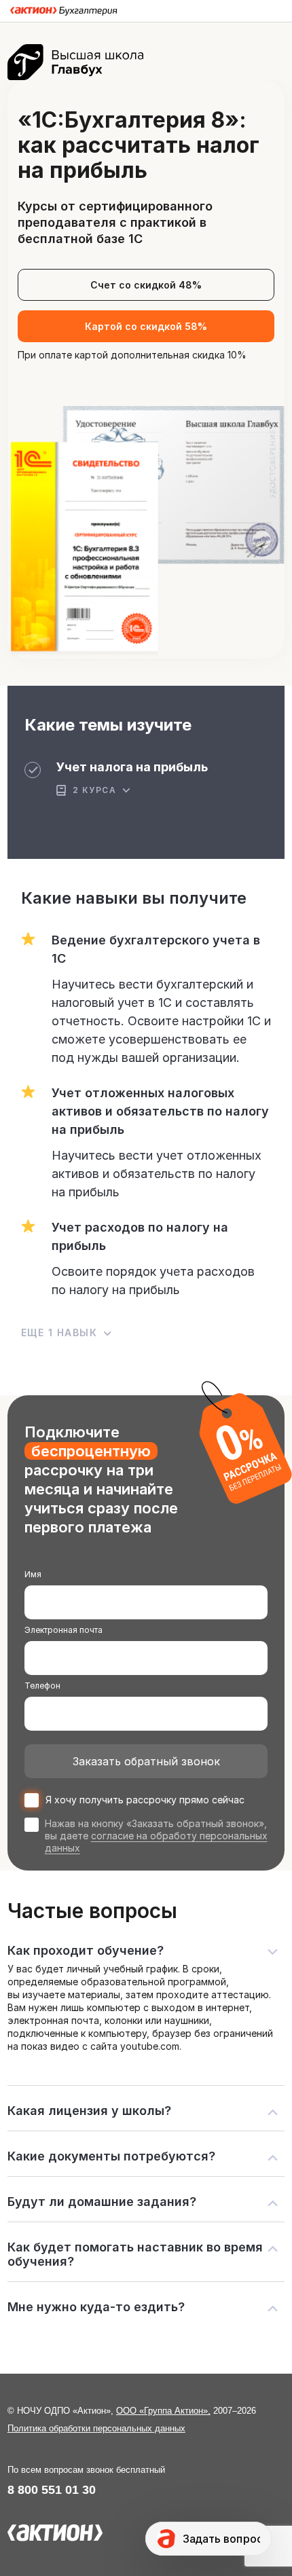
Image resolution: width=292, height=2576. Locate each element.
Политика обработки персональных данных (96, 2428)
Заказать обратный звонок (146, 1761)
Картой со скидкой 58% (146, 326)
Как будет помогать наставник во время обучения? (135, 2254)
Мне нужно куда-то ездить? (96, 2307)
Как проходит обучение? (86, 1950)
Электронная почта (63, 1630)
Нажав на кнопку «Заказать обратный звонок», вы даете (156, 1836)
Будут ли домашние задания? (102, 2202)
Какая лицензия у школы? (89, 2111)
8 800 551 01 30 (52, 2490)
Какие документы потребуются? (111, 2156)
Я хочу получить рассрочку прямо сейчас (145, 1800)
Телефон (42, 1686)
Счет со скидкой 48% (146, 285)
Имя (33, 1574)
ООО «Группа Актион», (163, 2411)
